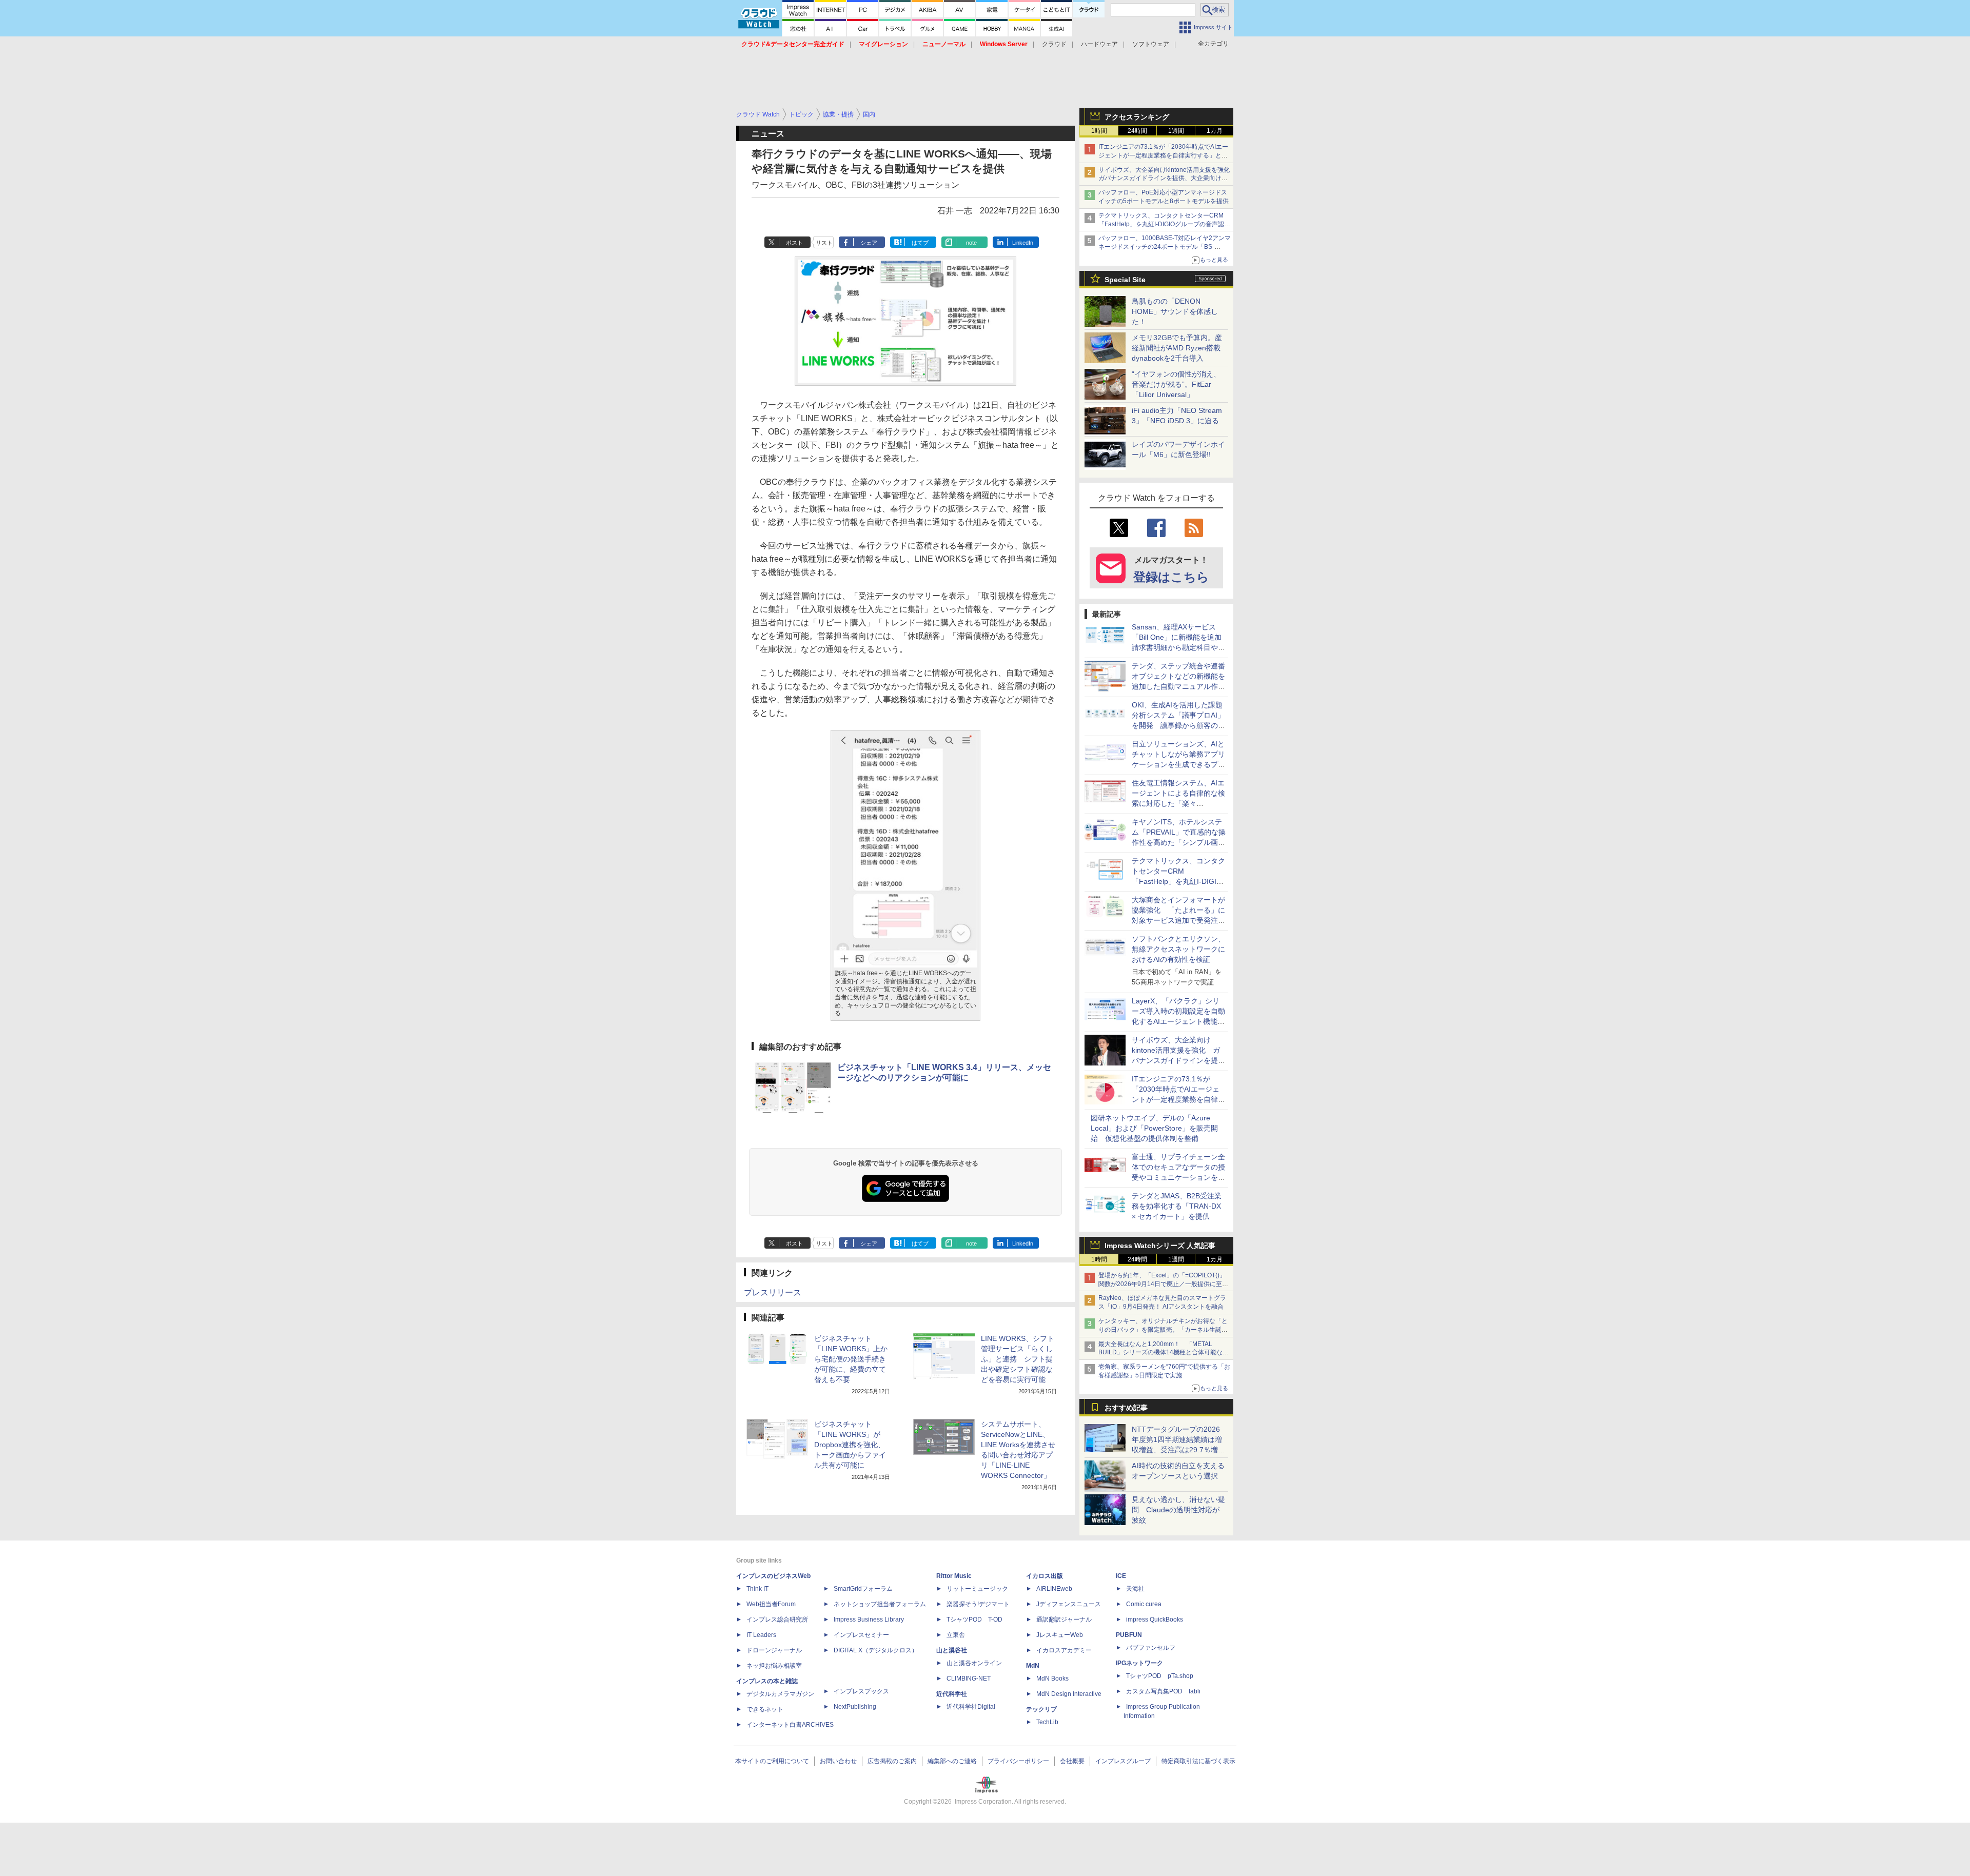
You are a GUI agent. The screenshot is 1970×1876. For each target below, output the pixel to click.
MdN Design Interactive (1069, 1694)
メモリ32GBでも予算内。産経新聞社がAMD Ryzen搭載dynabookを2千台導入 (1177, 348)
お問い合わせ (838, 1761)
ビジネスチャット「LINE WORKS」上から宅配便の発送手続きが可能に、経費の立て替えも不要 (851, 1359)
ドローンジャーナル (774, 1650)
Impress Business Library (869, 1620)
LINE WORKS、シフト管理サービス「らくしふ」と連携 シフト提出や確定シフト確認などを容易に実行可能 (1018, 1359)
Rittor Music (954, 1576)
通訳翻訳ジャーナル (1064, 1620)
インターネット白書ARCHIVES (790, 1725)
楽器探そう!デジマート (978, 1604)
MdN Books (1052, 1678)
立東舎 (956, 1635)
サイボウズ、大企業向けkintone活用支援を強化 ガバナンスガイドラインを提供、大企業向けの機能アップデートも (1167, 179)
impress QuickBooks (1155, 1620)
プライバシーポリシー (1018, 1761)
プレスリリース (773, 1292)
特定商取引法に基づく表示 (1198, 1761)
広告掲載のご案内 (892, 1761)
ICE (1121, 1576)
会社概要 (1072, 1761)
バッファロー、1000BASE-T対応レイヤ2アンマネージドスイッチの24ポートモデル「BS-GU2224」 (1165, 247)
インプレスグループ (1123, 1761)
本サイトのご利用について (772, 1761)
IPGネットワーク (1139, 1663)
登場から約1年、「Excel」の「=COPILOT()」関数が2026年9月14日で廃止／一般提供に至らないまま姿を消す (1163, 1284)
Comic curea (1144, 1604)
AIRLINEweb (1054, 1589)
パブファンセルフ (1151, 1648)
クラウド (1054, 44)
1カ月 (1215, 131)
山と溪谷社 (952, 1650)
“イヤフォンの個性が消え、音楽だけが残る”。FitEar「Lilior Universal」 (1176, 384)
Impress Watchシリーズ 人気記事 (1160, 1246)
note (971, 243)
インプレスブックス (861, 1691)
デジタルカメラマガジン (780, 1694)
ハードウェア (1099, 44)
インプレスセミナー (861, 1635)
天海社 (1135, 1589)
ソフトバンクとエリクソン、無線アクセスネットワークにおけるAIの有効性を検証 (1178, 949)
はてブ (920, 243)
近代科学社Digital (971, 1707)
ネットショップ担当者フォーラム (880, 1604)
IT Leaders (761, 1635)
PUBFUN (1129, 1635)
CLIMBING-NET (969, 1678)
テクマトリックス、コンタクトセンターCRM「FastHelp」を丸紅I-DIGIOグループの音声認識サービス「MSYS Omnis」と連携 (1164, 224)
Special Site (1125, 280)
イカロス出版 (1045, 1576)
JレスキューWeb (1060, 1635)
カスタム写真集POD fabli (1163, 1691)
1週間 (1176, 131)
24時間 (1137, 131)
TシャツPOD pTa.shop (1160, 1676)
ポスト (794, 243)
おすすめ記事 (1126, 1408)
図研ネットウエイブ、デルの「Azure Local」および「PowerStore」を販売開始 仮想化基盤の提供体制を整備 (1154, 1128)
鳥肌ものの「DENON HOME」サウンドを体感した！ (1175, 311)
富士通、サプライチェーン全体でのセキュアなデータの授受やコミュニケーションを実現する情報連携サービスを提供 (1178, 1177)
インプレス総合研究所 (777, 1620)
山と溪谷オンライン (974, 1663)
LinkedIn (1023, 243)
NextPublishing (855, 1707)
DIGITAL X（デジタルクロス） (876, 1650)
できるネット (765, 1709)
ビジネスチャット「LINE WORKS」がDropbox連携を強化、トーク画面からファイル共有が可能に (850, 1445)
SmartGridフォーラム (863, 1589)
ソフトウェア (1151, 44)
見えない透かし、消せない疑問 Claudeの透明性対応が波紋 (1178, 1510)
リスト (824, 243)
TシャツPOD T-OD (974, 1620)
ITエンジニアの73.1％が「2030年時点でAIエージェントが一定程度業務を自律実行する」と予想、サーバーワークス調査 (1163, 155)
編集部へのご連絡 (952, 1761)
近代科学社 (952, 1694)
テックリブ (1041, 1709)
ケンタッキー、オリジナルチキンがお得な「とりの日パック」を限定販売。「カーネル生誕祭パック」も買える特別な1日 (1163, 1330)
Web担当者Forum (771, 1604)
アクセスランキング (1137, 117)
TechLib (1047, 1722)
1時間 (1099, 131)
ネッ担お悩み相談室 (774, 1666)
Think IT (757, 1589)
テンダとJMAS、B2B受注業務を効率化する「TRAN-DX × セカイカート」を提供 (1177, 1206)
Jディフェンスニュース (1069, 1604)
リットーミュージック (977, 1589)
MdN (1033, 1666)
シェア (869, 243)
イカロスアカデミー (1064, 1650)
